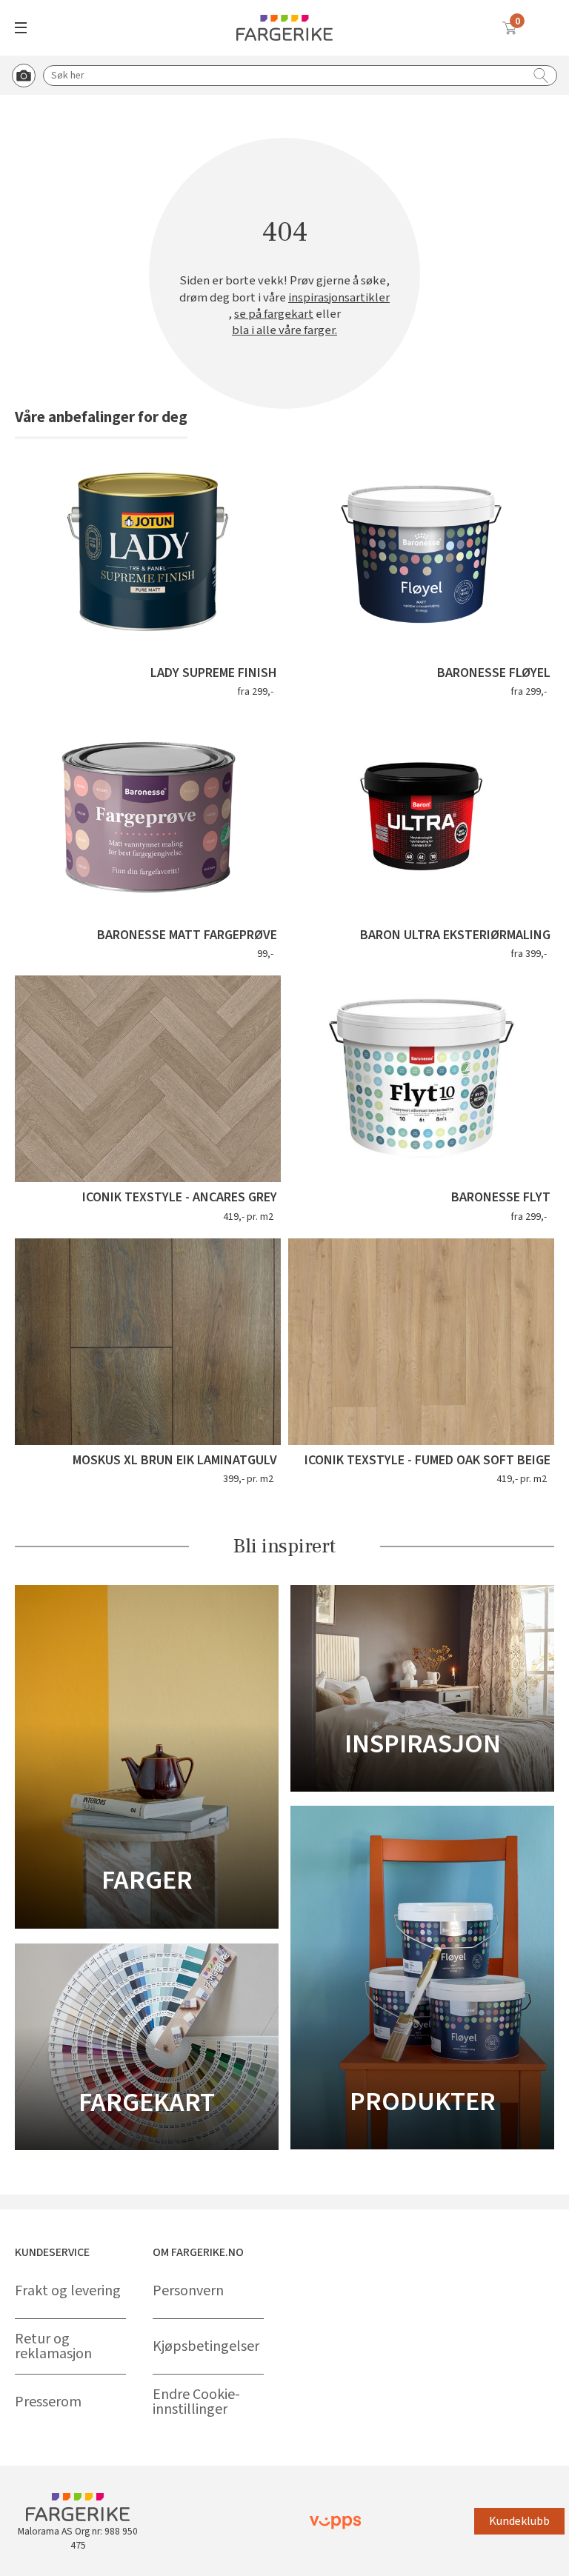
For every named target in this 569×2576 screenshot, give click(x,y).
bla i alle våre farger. (284, 330)
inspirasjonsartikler (339, 298)
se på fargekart (274, 314)
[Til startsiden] (284, 28)
